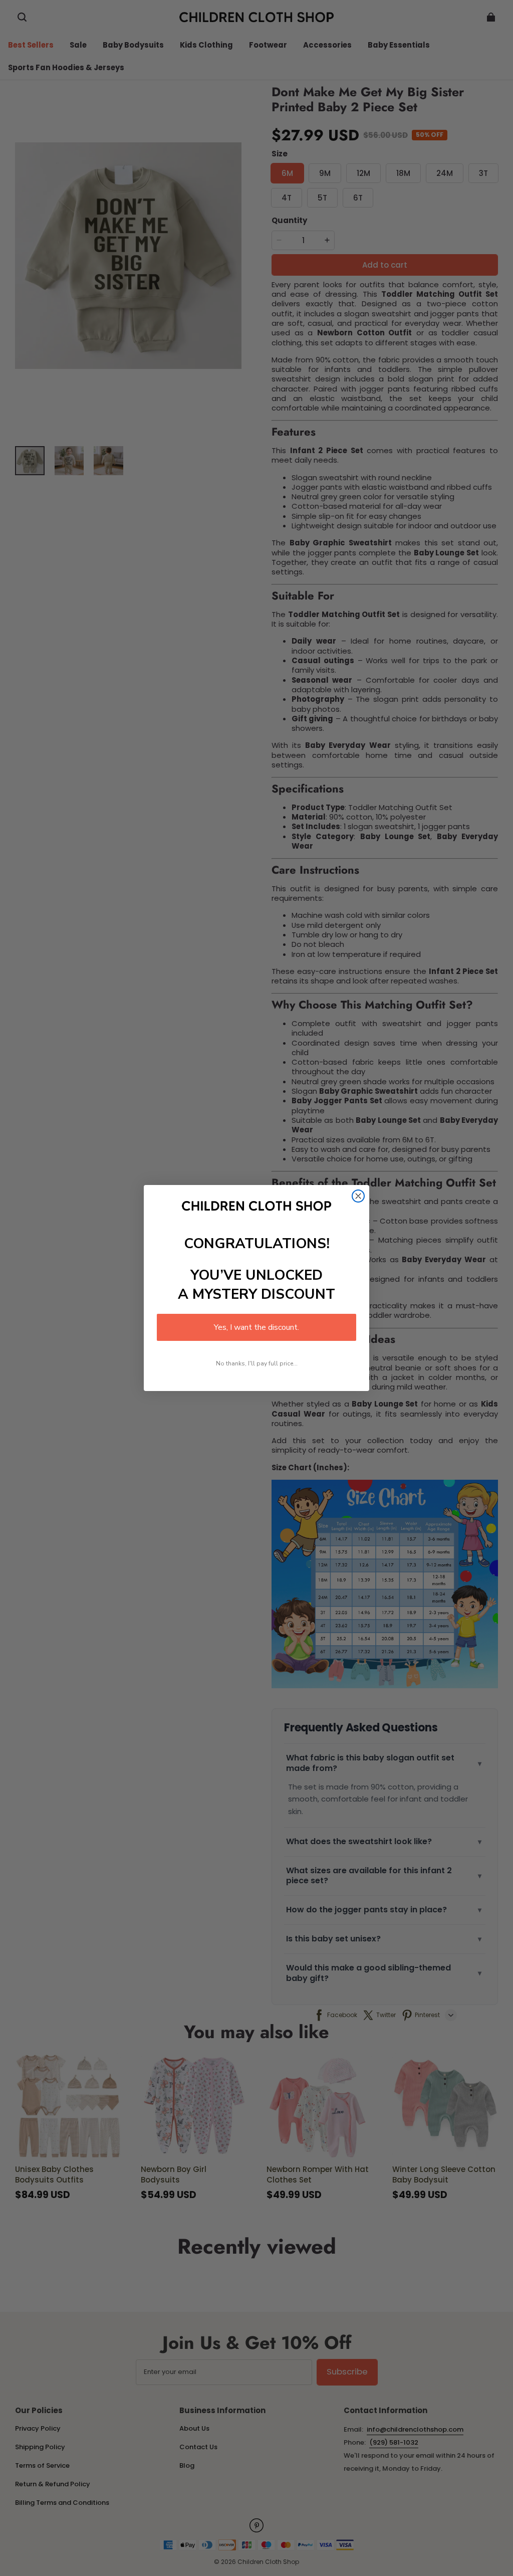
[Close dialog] (358, 1196)
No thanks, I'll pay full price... (257, 1363)
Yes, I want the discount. (256, 1327)
